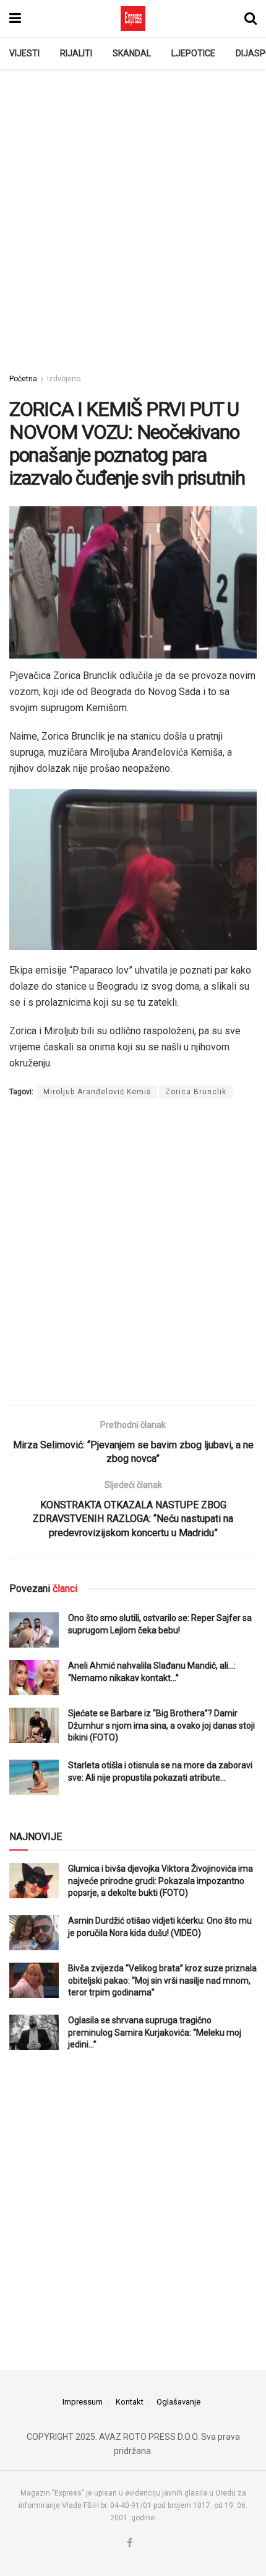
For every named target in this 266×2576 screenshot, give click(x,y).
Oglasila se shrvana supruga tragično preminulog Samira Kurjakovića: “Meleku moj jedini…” (155, 2032)
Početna (23, 379)
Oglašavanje (178, 2402)
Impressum (83, 2402)
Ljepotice (193, 53)
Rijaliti (76, 53)
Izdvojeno (64, 379)
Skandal (132, 53)
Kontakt (130, 2402)
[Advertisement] (133, 214)
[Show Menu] (15, 19)
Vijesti (24, 53)
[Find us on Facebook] (130, 2544)
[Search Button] (251, 19)
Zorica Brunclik (196, 1092)
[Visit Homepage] (133, 19)
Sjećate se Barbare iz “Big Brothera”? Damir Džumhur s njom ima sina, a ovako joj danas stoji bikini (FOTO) (161, 1725)
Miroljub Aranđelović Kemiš (97, 1092)
